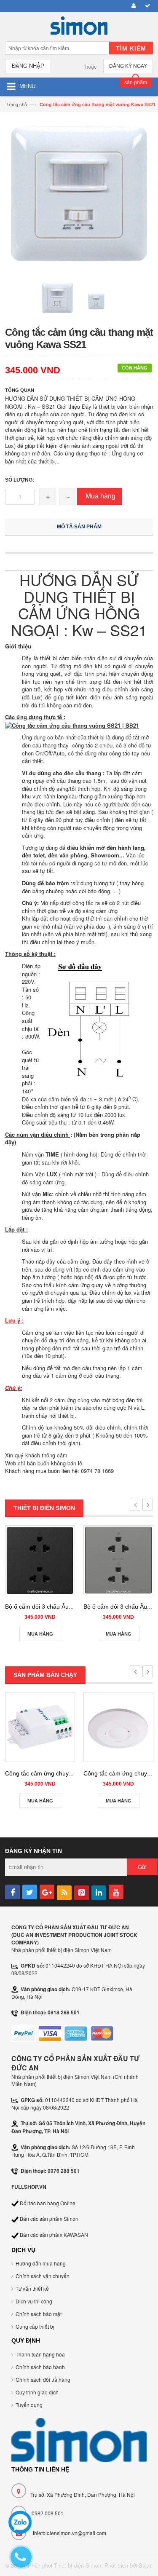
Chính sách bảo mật (39, 2314)
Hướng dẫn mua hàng (41, 2263)
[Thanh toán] (146, 6)
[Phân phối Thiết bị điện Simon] (79, 28)
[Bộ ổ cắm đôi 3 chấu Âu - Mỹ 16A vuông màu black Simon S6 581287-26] (40, 1560)
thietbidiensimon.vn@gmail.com (70, 2533)
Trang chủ (17, 104)
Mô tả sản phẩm (79, 527)
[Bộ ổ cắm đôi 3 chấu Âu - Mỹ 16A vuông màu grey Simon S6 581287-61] (118, 1560)
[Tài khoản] (132, 6)
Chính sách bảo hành (40, 2367)
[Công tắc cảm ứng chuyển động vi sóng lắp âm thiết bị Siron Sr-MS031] (40, 1727)
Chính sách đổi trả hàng (43, 2379)
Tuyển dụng (29, 2405)
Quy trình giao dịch (37, 2392)
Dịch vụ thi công (34, 2301)
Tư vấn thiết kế (32, 2288)
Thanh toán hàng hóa (40, 2354)
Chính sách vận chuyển (43, 2276)
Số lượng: (20, 480)
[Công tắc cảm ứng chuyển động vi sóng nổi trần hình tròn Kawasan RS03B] (118, 1727)
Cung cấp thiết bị (35, 2326)
